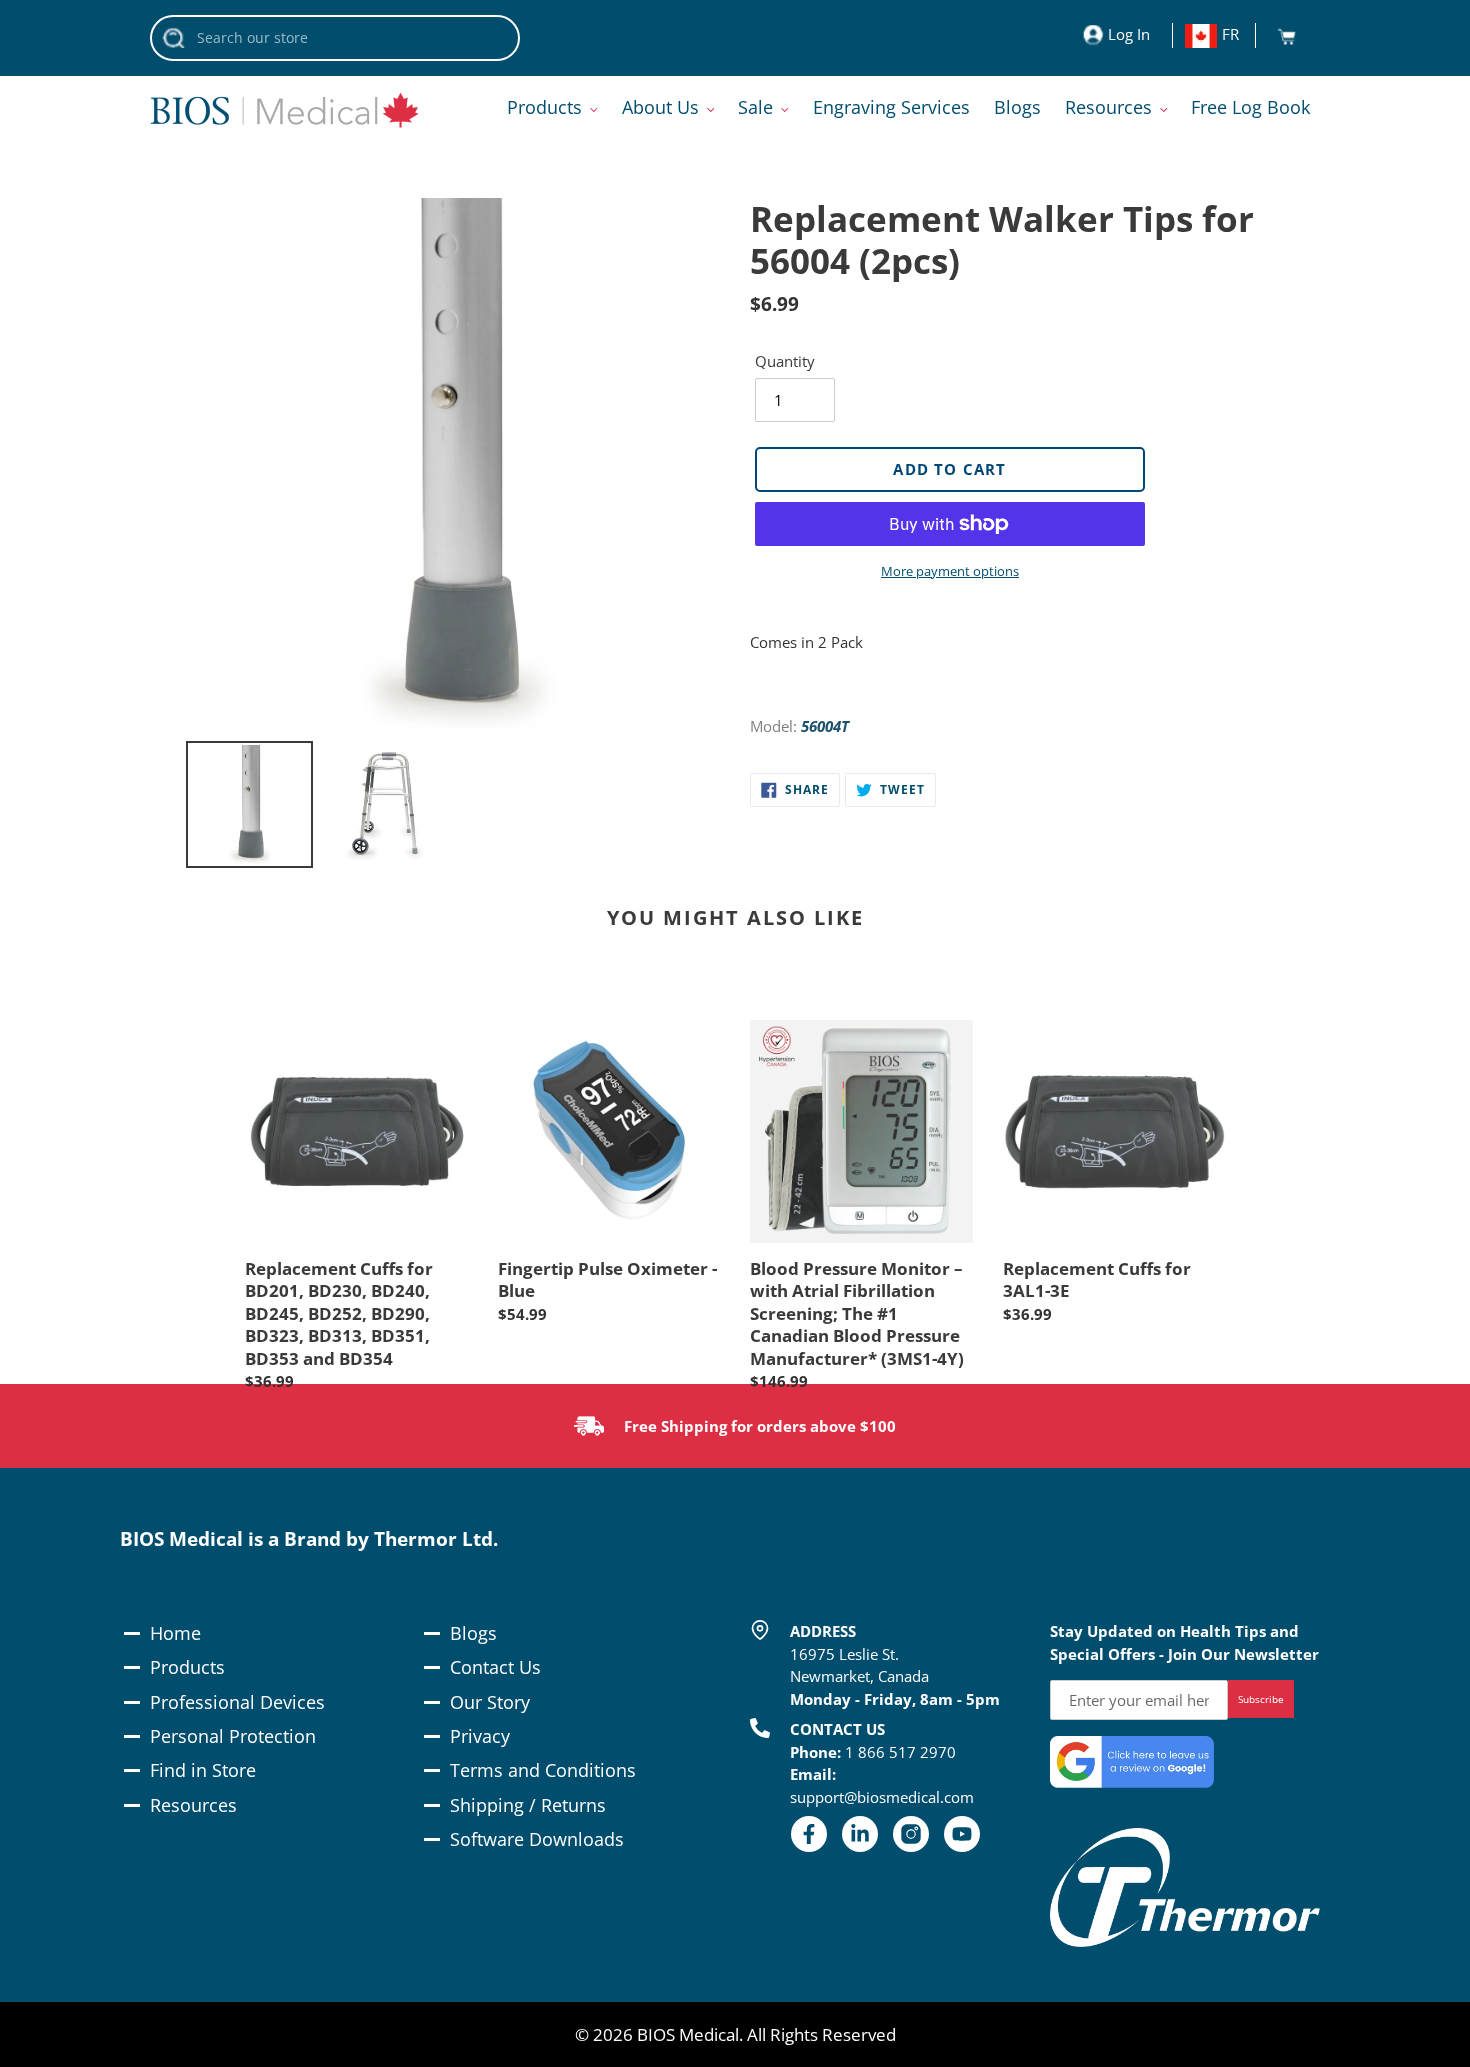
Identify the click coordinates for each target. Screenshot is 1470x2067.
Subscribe (1261, 1699)
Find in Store (203, 1770)
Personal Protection (233, 1736)
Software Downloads (537, 1839)
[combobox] (335, 38)
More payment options (950, 571)
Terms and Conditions (543, 1770)
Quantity (785, 361)
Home (175, 1633)
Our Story (490, 1702)
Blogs (473, 1633)
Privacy (480, 1736)
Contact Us (495, 1667)
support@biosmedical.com (882, 1797)
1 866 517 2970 (900, 1752)
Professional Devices (237, 1702)
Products (187, 1667)
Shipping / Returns (528, 1805)
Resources (193, 1805)
